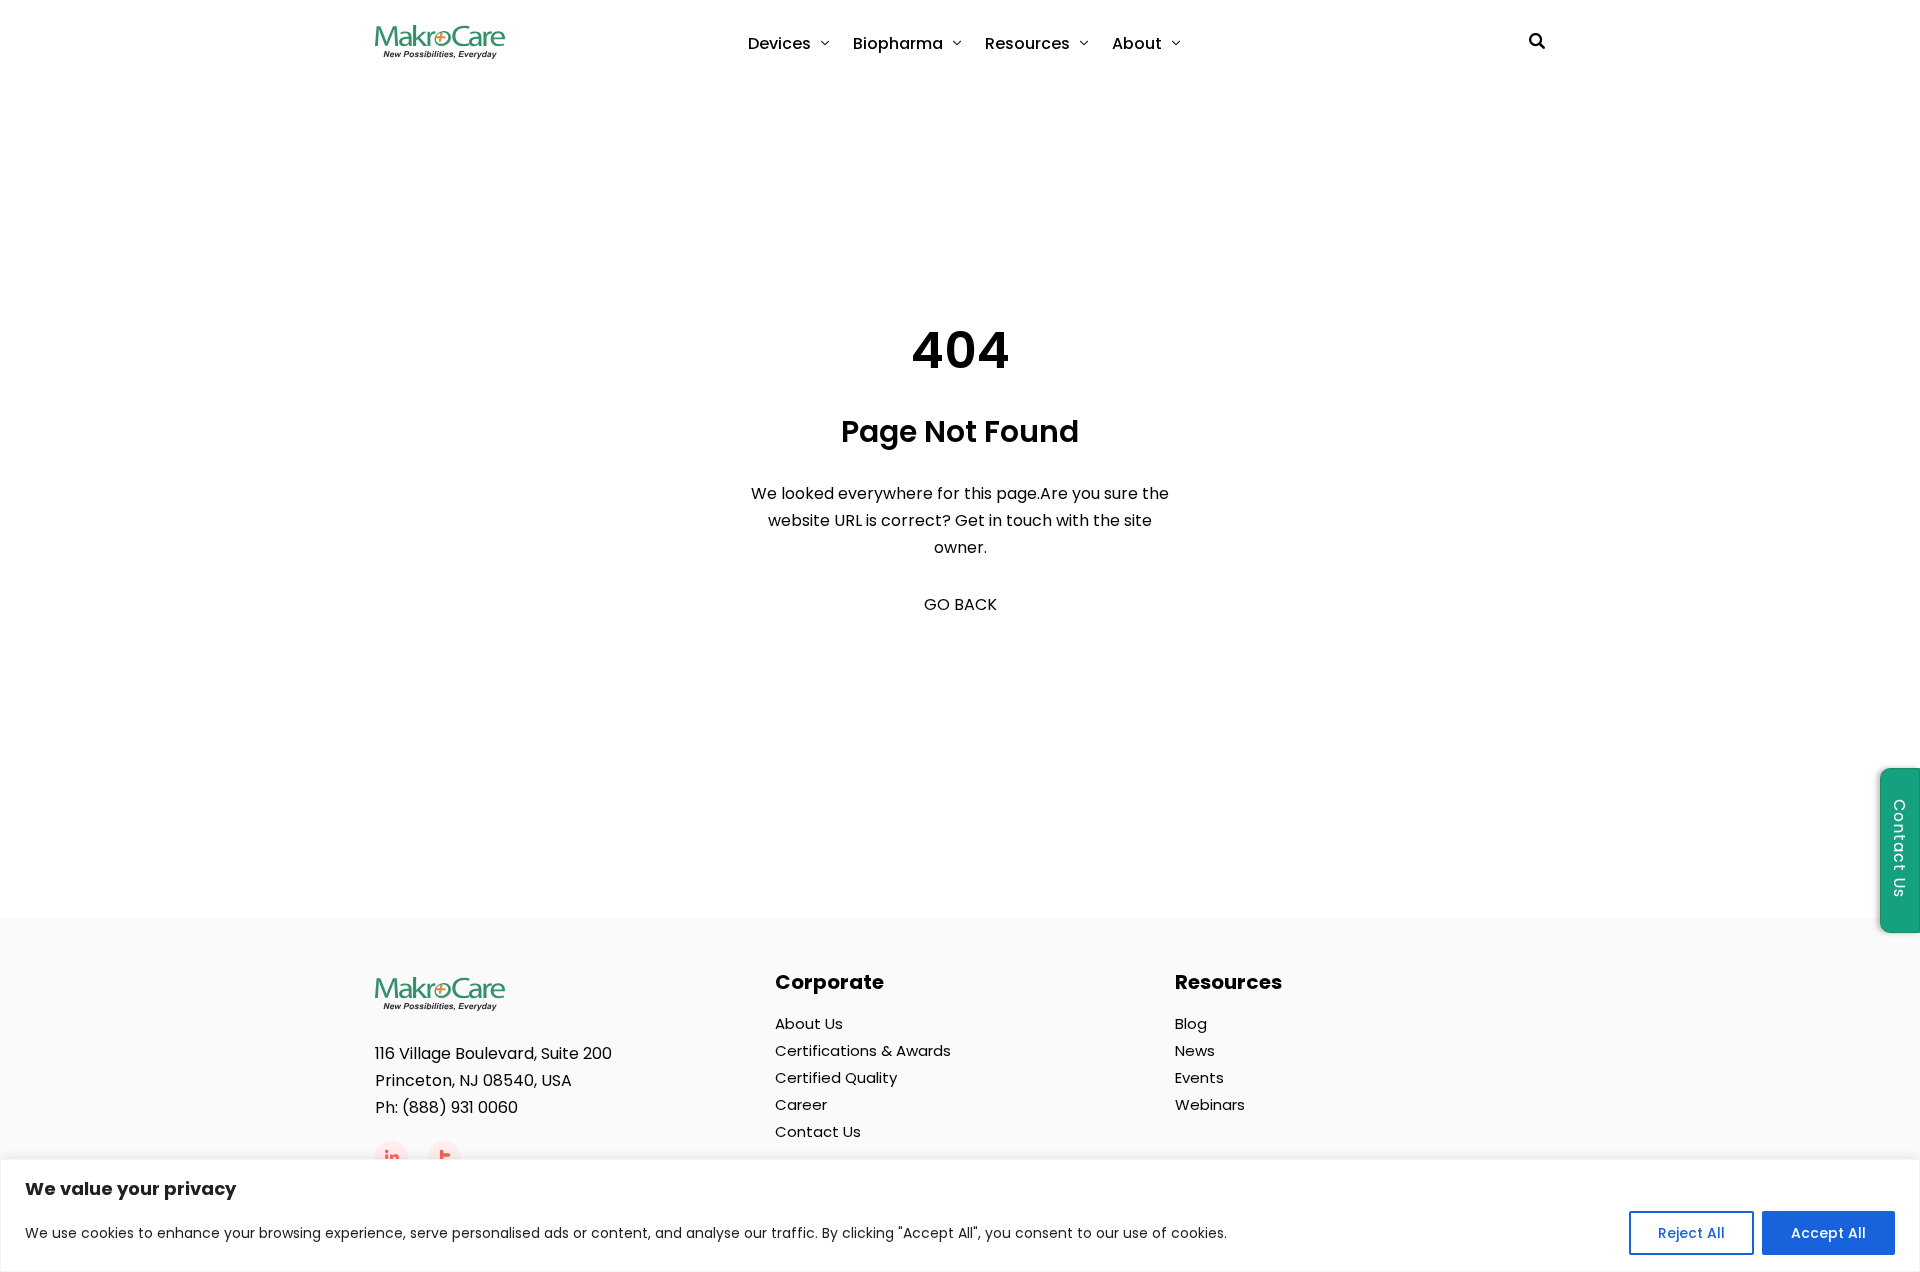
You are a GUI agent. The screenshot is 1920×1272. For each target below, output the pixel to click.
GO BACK (960, 604)
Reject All (1691, 1233)
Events (1199, 1077)
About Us (809, 1023)
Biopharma (898, 43)
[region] (960, 1215)
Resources (1027, 43)
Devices (779, 43)
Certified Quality (836, 1077)
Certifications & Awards (863, 1050)
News (1195, 1050)
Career (801, 1104)
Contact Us (818, 1131)
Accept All (1828, 1233)
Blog (1191, 1023)
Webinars (1210, 1104)
